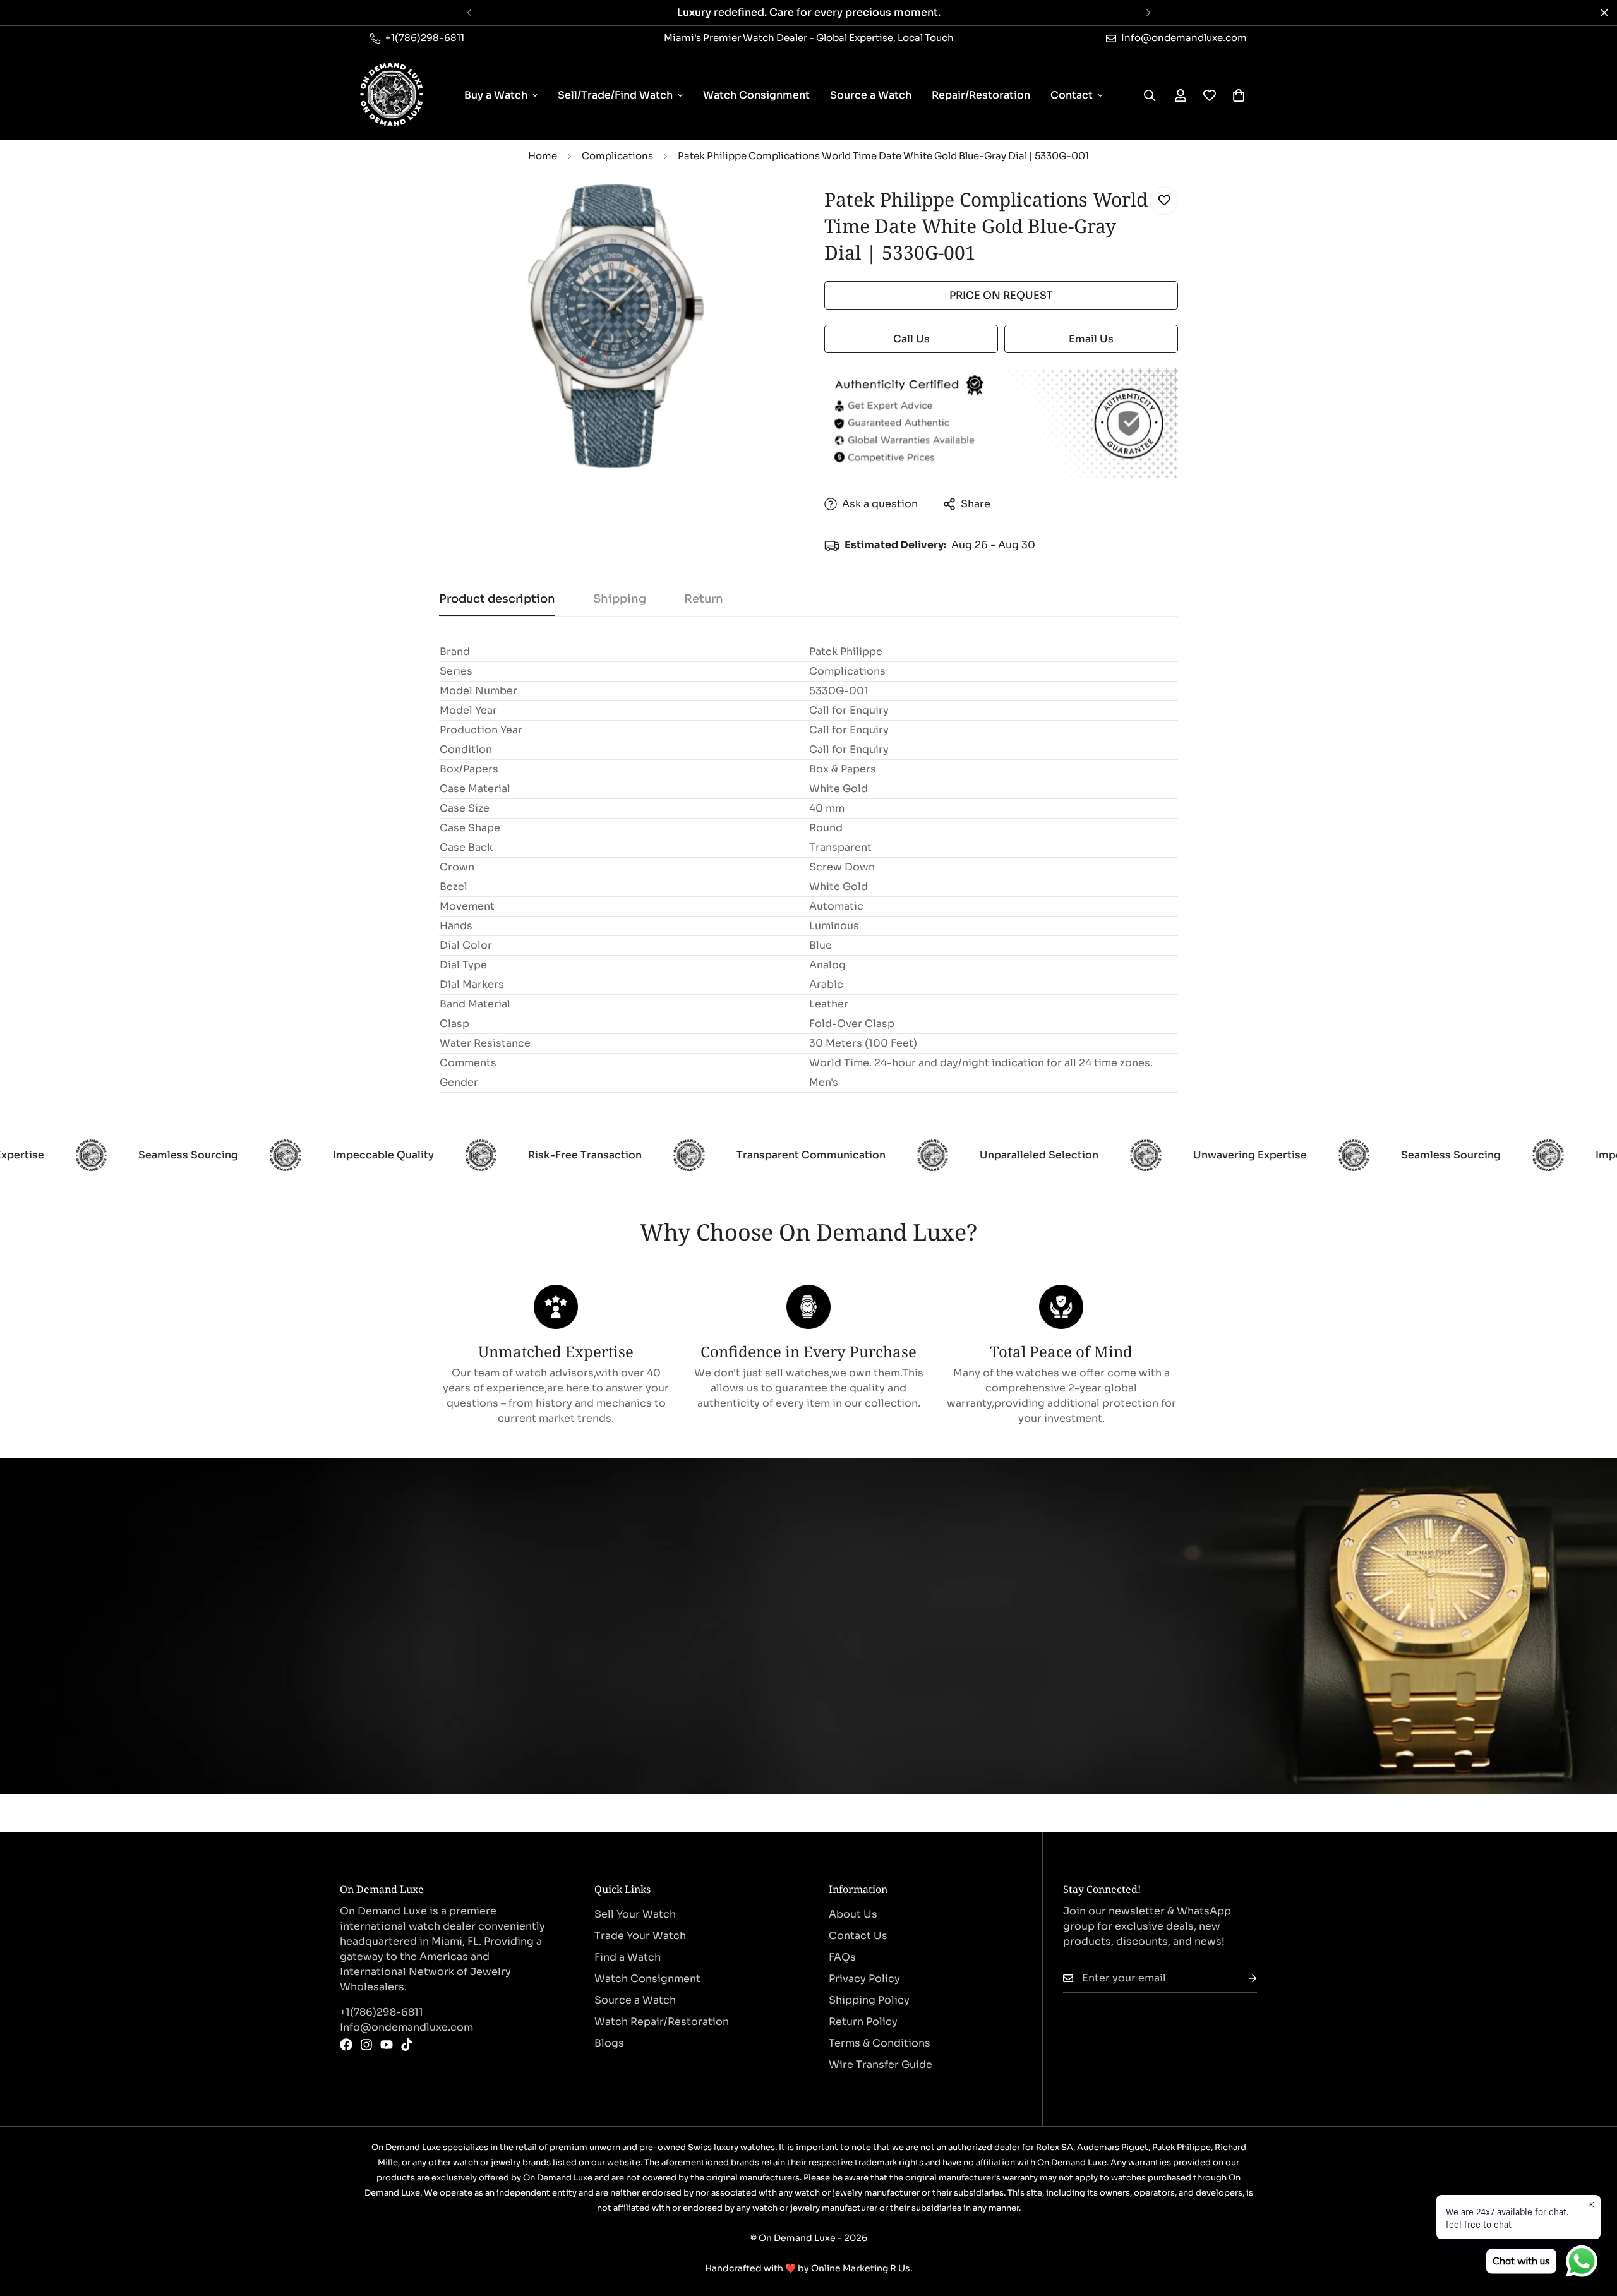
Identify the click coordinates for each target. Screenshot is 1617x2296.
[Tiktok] (407, 2045)
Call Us (911, 339)
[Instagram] (366, 2045)
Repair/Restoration (981, 95)
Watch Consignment (756, 95)
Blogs (609, 2043)
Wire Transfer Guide (881, 2065)
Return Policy (863, 2022)
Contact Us (858, 1936)
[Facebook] (346, 2045)
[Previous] (469, 13)
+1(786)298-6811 (382, 2012)
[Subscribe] (1242, 1979)
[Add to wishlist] (1164, 201)
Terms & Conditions (880, 2043)
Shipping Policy (869, 2000)
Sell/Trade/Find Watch (615, 95)
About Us (853, 1914)
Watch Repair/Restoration (662, 2022)
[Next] (1148, 13)
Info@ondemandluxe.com (406, 2027)
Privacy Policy (864, 1979)
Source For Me (417, 1669)
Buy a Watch (496, 95)
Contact (1072, 95)
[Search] (1150, 95)
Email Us (1091, 339)
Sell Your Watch (635, 1914)
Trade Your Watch (640, 1936)
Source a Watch (871, 95)
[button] (1239, 95)
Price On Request (1001, 295)
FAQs (842, 1957)
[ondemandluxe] (392, 95)
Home (543, 156)
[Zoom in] (766, 210)
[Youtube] (387, 2045)
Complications (617, 156)
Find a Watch (628, 1957)
